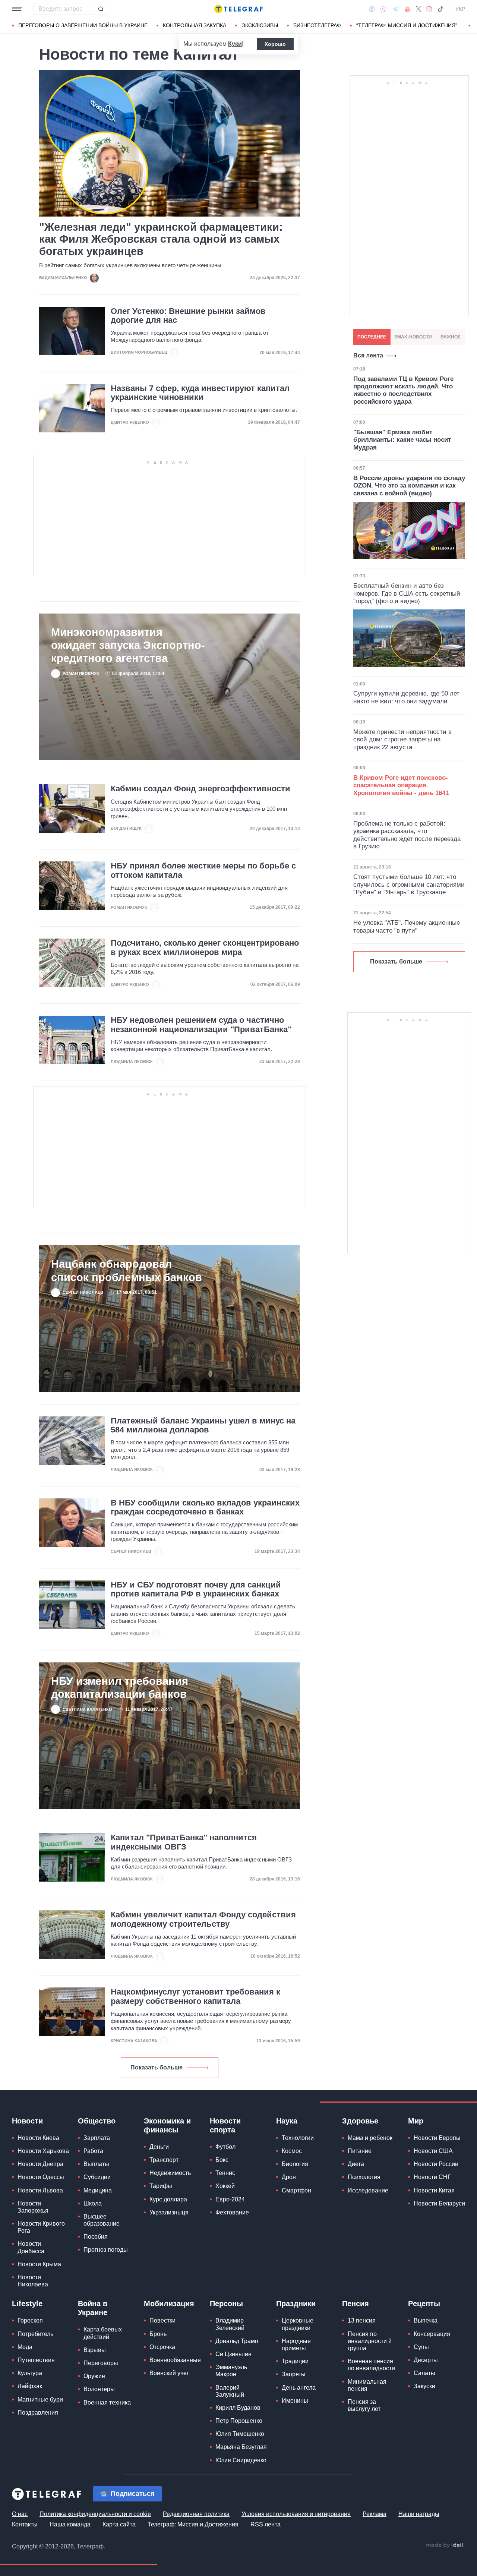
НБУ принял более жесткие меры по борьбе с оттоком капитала (203, 870)
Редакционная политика (196, 2514)
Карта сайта (119, 2524)
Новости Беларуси (439, 2203)
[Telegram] (396, 9)
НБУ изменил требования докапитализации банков (120, 1687)
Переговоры (101, 2363)
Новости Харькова (43, 2151)
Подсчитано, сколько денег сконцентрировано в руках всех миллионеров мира (205, 948)
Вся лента (368, 355)
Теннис (225, 2173)
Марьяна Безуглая (241, 2447)
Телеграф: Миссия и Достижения (193, 2524)
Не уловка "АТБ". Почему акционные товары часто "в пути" (407, 926)
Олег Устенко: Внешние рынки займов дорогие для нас (188, 316)
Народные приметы (296, 2345)
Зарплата (97, 2138)
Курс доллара (168, 2199)
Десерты (426, 2360)
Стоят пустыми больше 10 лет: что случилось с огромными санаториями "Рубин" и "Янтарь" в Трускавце (409, 885)
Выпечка (426, 2320)
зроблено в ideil (445, 2545)
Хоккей (225, 2186)
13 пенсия (362, 2320)
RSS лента (266, 2524)
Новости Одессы (41, 2177)
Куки (235, 44)
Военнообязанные (175, 2360)
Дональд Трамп (237, 2341)
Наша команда (70, 2524)
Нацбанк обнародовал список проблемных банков (127, 1270)
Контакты (25, 2524)
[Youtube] (407, 9)
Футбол (225, 2147)
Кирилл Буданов (238, 2408)
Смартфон (296, 2190)
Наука (287, 2121)
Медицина (98, 2190)
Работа (93, 2151)
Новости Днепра (40, 2164)
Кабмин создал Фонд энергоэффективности (200, 789)
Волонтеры (99, 2389)
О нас (20, 2514)
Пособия (96, 2237)
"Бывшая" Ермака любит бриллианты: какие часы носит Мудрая (402, 440)
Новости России (436, 2164)
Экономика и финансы (167, 2125)
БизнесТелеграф (317, 25)
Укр (460, 9)
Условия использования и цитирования (296, 2514)
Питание (360, 2151)
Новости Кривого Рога (41, 2227)
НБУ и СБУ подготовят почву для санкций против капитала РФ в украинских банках (196, 1589)
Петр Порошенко (239, 2421)
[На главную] (238, 9)
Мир (416, 2121)
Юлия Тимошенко (240, 2434)
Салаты (424, 2373)
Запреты (294, 2374)
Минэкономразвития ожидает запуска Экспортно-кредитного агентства (128, 645)
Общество (97, 2121)
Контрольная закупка (195, 25)
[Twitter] (418, 9)
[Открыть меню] (17, 9)
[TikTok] (440, 9)
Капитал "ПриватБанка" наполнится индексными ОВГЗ (184, 1842)
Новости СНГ (432, 2177)
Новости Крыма (39, 2264)
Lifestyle (27, 2304)
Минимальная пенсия (367, 2385)
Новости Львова (40, 2190)
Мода (25, 2347)
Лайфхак (30, 2386)
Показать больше (157, 2067)
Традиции (295, 2361)
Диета (356, 2164)
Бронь (158, 2334)
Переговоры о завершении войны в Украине (83, 25)
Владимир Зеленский (230, 2324)
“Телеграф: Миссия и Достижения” (407, 25)
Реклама (375, 2514)
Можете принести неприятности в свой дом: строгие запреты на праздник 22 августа (402, 740)
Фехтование (232, 2212)
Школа (93, 2203)
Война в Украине (93, 2308)
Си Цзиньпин (233, 2354)
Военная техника (107, 2402)
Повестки (162, 2320)
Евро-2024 (230, 2199)
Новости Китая (434, 2190)
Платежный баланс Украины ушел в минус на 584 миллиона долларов (203, 1425)
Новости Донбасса (31, 2247)
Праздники (296, 2304)
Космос (292, 2151)
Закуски (424, 2386)
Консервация (432, 2334)
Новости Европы (437, 2138)
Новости (27, 2121)
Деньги (159, 2147)
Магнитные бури (40, 2400)
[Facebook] (372, 9)
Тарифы (161, 2186)
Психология (364, 2177)
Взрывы (95, 2350)
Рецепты (424, 2304)
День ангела (299, 2388)
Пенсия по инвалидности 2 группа (370, 2341)
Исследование (368, 2190)
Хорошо (275, 44)
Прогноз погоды (106, 2250)
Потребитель (35, 2334)
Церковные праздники (298, 2324)
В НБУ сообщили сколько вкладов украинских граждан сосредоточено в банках (205, 1507)
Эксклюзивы (260, 25)
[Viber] (383, 9)
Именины (295, 2401)
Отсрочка (162, 2347)
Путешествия (36, 2360)
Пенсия (356, 2304)
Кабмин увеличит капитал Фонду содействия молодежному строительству (203, 1919)
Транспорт (164, 2160)
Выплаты (96, 2164)
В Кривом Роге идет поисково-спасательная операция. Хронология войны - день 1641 (401, 785)
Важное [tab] (451, 337)
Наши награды (419, 2514)
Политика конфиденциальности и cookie (95, 2514)
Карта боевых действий (103, 2333)
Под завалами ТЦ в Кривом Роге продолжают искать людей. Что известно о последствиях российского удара (403, 390)
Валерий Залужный (230, 2391)
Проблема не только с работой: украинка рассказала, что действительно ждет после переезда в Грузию (407, 835)
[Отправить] (101, 9)
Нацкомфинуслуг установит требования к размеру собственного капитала (195, 1996)
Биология (295, 2164)
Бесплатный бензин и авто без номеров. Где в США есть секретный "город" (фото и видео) (407, 593)
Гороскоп (30, 2320)
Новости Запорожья (33, 2207)
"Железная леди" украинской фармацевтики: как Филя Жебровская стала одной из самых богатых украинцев (161, 239)
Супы (421, 2347)
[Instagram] (429, 9)
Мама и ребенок (370, 2138)
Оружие (94, 2376)
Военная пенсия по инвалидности (371, 2365)
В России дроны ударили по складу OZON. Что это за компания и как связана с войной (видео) (409, 486)
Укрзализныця (169, 2212)
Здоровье (360, 2121)
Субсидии (97, 2177)
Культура (30, 2373)
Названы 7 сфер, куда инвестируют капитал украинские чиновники (200, 393)
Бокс (222, 2160)
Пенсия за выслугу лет (364, 2405)
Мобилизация (169, 2304)
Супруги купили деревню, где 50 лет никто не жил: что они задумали (406, 697)
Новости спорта (225, 2125)
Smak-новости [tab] (413, 337)
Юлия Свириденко (241, 2460)
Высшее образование (102, 2220)
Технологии (298, 2138)
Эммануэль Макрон (231, 2371)
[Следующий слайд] (470, 26)
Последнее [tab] (372, 337)
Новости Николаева (33, 2281)
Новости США (433, 2151)
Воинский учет (169, 2373)
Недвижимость (170, 2173)
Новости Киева (38, 2138)
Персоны (226, 2304)
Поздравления (38, 2413)
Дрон (289, 2177)
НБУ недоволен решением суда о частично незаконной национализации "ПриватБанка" (201, 1025)
